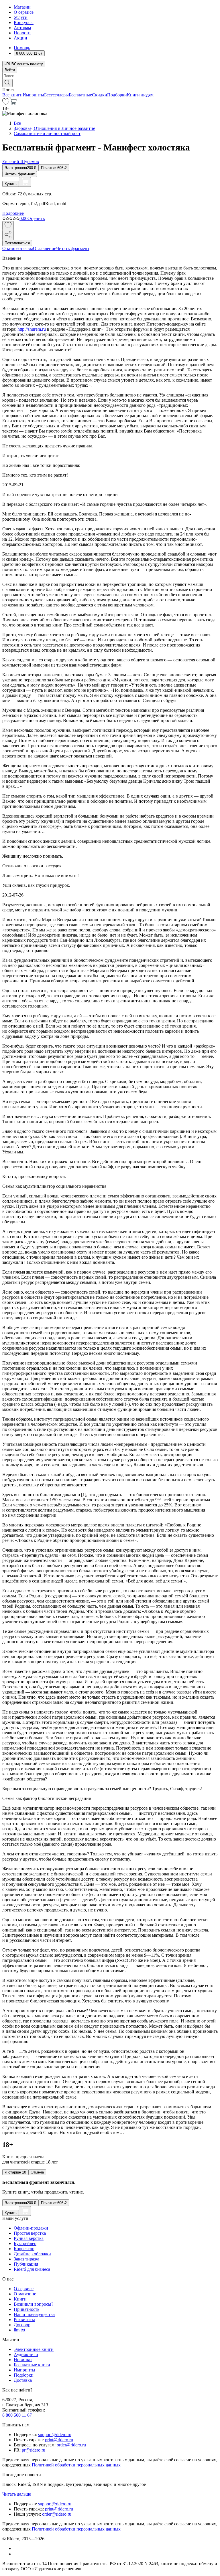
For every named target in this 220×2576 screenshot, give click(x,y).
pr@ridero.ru (34, 2450)
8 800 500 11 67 (17, 2415)
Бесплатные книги (32, 2365)
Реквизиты (24, 2320)
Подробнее (13, 213)
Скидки (100, 95)
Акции (20, 38)
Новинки (23, 2360)
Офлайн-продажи (31, 2228)
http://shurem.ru (32, 329)
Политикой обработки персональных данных (76, 2465)
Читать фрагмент (20, 174)
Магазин (22, 7)
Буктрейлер (25, 2243)
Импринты (33, 95)
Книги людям (140, 95)
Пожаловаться (17, 243)
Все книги (12, 95)
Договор (22, 2325)
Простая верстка (30, 2233)
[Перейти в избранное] (6, 103)
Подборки (117, 95)
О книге (10, 248)
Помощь (22, 48)
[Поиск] (7, 83)
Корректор (24, 2249)
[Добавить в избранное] (8, 226)
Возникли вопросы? (34, 2304)
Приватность (26, 2309)
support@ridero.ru (55, 2435)
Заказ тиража (26, 2259)
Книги (20, 2299)
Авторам (22, 28)
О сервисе (24, 12)
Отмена (37, 2172)
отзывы (26, 248)
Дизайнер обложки (32, 2254)
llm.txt (19, 2330)
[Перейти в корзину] (13, 103)
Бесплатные (80, 95)
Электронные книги (34, 2349)
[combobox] (110, 76)
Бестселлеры (56, 95)
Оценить (36, 218)
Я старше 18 (15, 2172)
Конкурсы (24, 22)
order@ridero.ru (71, 2445)
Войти (10, 70)
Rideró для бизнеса (32, 2269)
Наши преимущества (34, 2314)
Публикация (26, 2264)
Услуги (21, 17)
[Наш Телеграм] (16, 2554)
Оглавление (45, 248)
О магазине (25, 2294)
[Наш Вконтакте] (17, 2548)
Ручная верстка (29, 2238)
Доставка (23, 2380)
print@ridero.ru (59, 2440)
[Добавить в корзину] (25, 182)
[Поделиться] (8, 235)
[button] (110, 83)
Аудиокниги (26, 2354)
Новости (22, 33)
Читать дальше (17, 2494)
